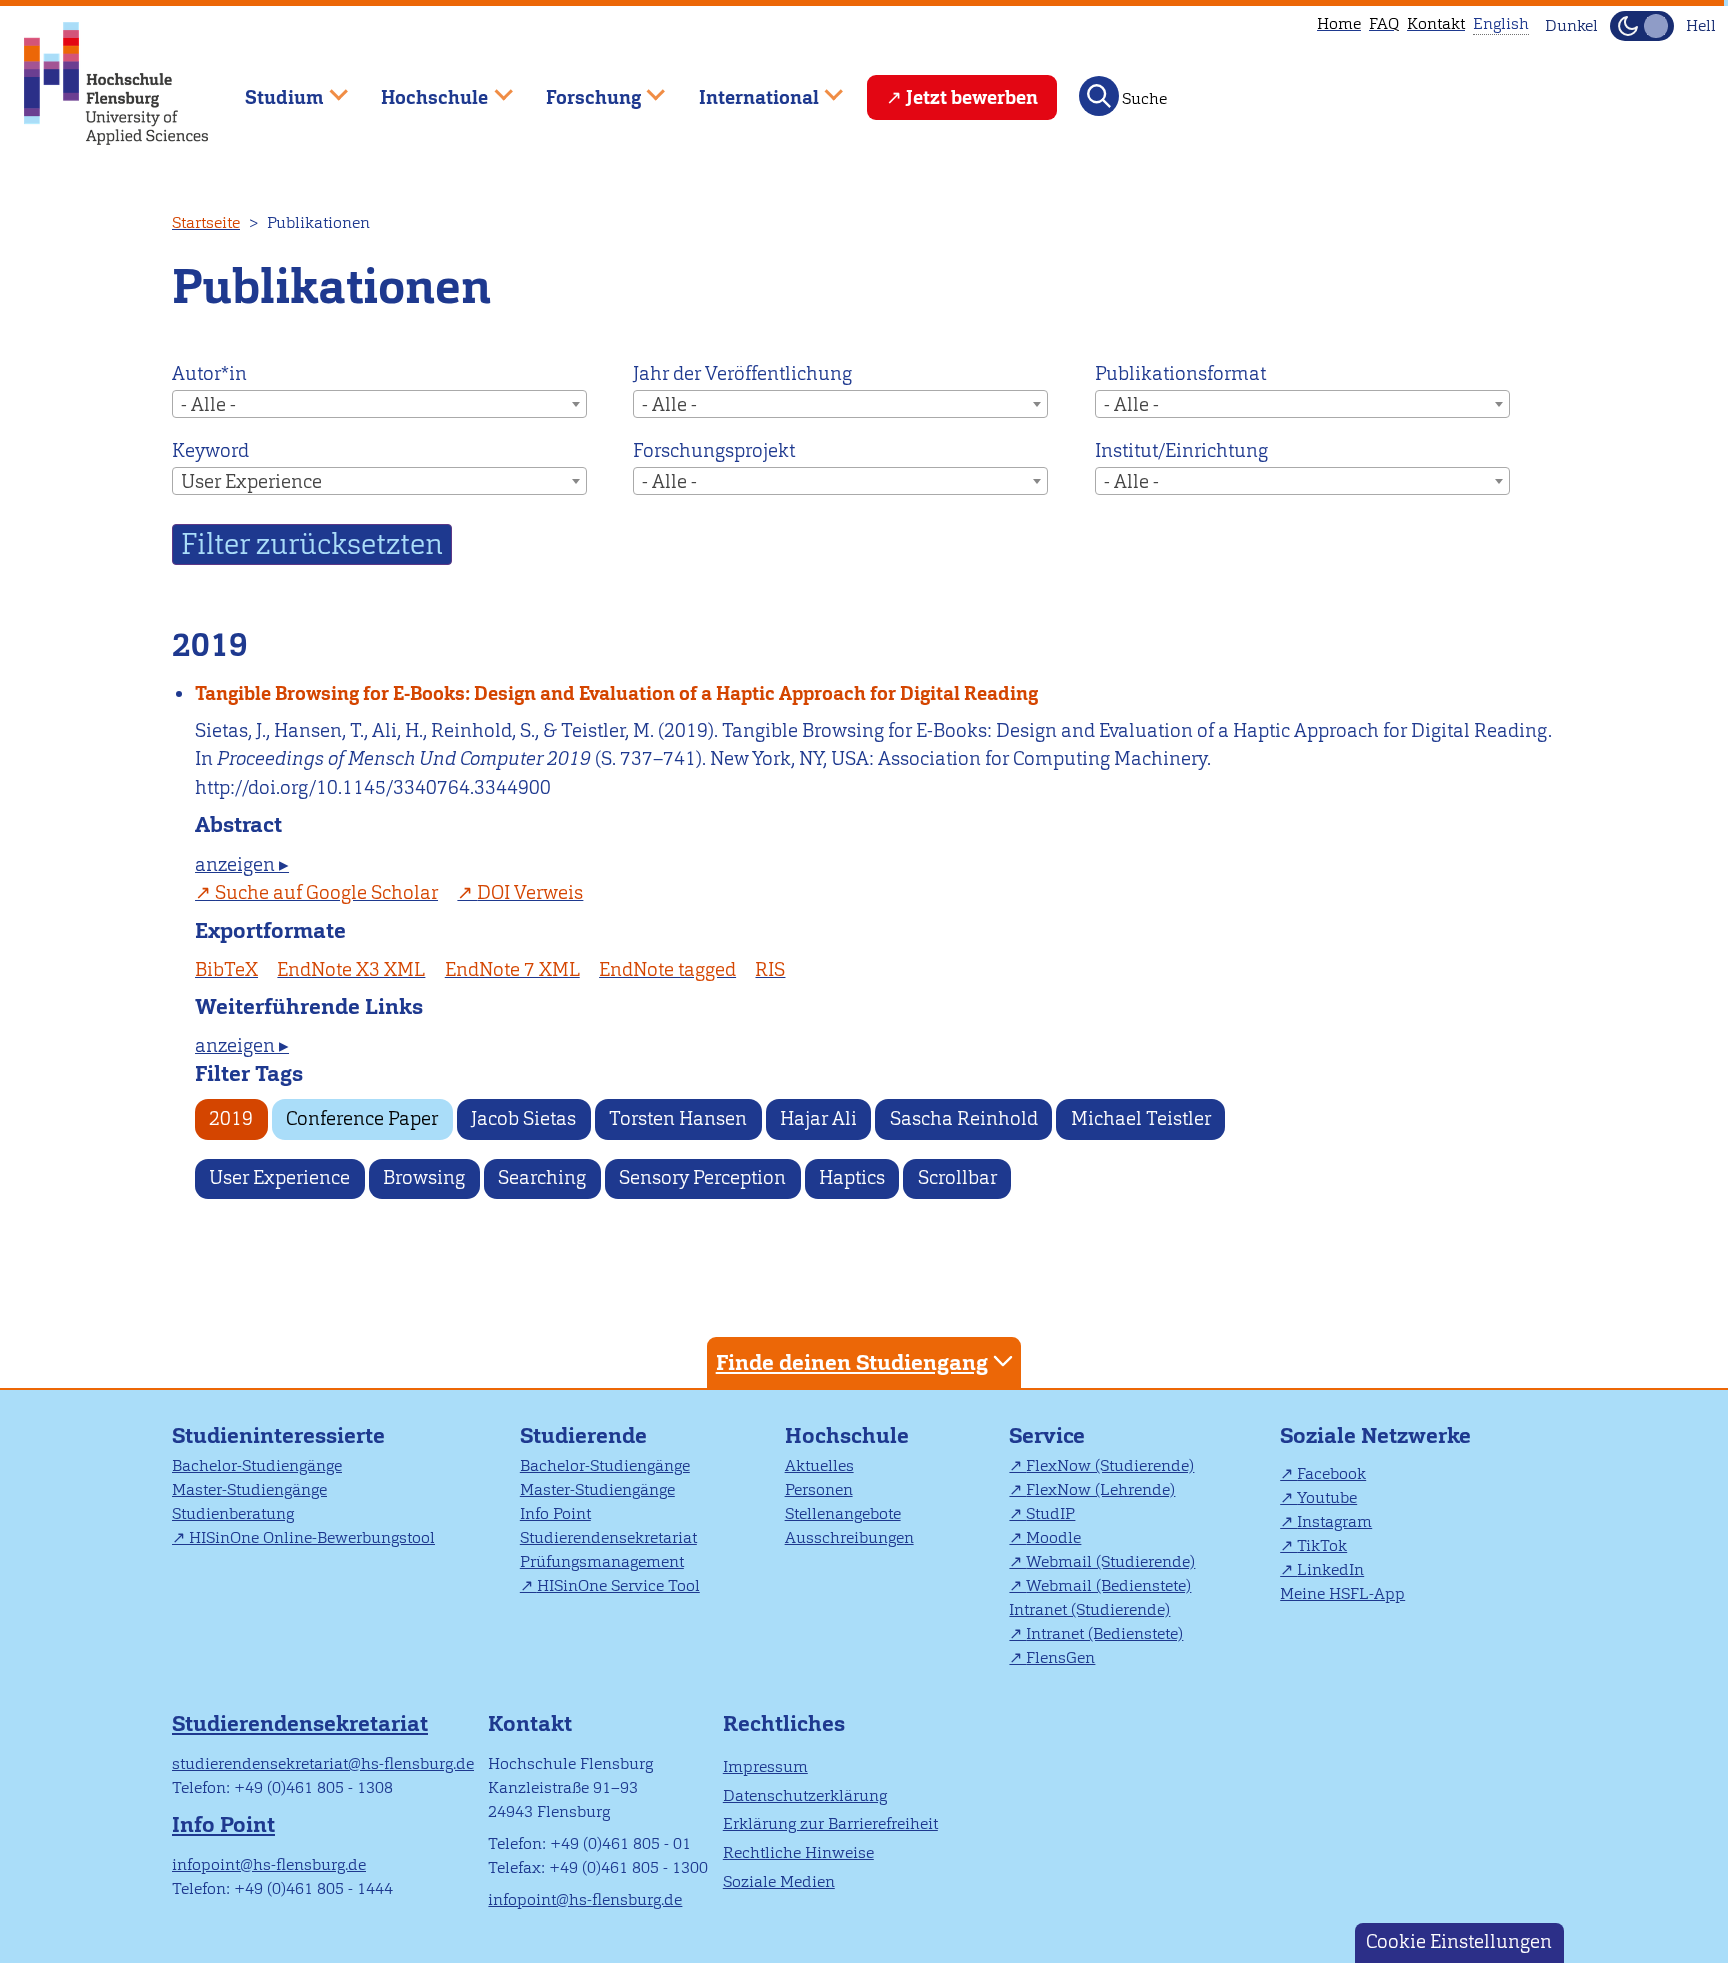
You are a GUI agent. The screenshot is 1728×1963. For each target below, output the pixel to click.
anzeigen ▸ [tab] (242, 864)
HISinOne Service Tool (618, 1585)
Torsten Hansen (678, 1118)
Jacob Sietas (523, 1118)
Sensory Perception (702, 1177)
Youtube (1327, 1497)
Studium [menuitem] (270, 88)
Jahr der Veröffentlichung (742, 373)
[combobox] (379, 404)
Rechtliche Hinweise (798, 1852)
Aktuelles (819, 1465)
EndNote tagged (667, 969)
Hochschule (847, 1435)
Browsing (424, 1177)
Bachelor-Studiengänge (257, 1465)
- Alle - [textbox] (208, 404)
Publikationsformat (1180, 373)
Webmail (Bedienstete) (1108, 1585)
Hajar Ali (818, 1118)
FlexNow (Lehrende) (1100, 1489)
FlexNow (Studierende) (1110, 1465)
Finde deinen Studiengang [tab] (852, 1362)
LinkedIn (1330, 1569)
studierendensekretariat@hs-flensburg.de (323, 1763)
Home (1339, 23)
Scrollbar (957, 1177)
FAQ (1384, 23)
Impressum (765, 1766)
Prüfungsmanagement (602, 1561)
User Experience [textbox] (251, 481)
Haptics (852, 1177)
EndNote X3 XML (351, 969)
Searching (542, 1177)
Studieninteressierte (278, 1435)
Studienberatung (233, 1513)
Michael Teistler (1141, 1118)
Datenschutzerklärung (805, 1795)
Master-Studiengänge (249, 1489)
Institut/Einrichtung (1181, 450)
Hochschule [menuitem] (421, 88)
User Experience (279, 1177)
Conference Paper (362, 1118)
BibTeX (226, 969)
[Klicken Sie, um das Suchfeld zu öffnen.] (1099, 96)
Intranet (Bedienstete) (1104, 1633)
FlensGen (1060, 1657)
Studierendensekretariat (608, 1537)
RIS (770, 969)
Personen (819, 1489)
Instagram (1334, 1521)
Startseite (206, 222)
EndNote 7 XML (512, 969)
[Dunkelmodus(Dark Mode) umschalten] (1642, 26)
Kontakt (1436, 23)
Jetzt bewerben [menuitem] (972, 97)
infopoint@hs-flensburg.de (269, 1864)
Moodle (1053, 1537)
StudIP (1050, 1513)
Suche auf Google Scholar (326, 892)
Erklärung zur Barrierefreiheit (830, 1823)
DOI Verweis (530, 892)
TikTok (1322, 1545)
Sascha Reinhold (964, 1118)
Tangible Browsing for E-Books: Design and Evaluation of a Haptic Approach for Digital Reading (616, 693)
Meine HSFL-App (1342, 1593)
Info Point (555, 1513)
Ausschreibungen (849, 1537)
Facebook (1331, 1473)
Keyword (210, 450)
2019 (231, 1118)
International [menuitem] (744, 88)
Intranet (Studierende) (1089, 1609)
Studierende (583, 1435)
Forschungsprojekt (714, 450)
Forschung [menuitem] (579, 88)
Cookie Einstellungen (1459, 1941)
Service (1047, 1435)
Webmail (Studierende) (1110, 1561)
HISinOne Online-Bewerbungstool (312, 1537)
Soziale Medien (779, 1881)
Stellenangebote (843, 1513)
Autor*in (209, 373)
